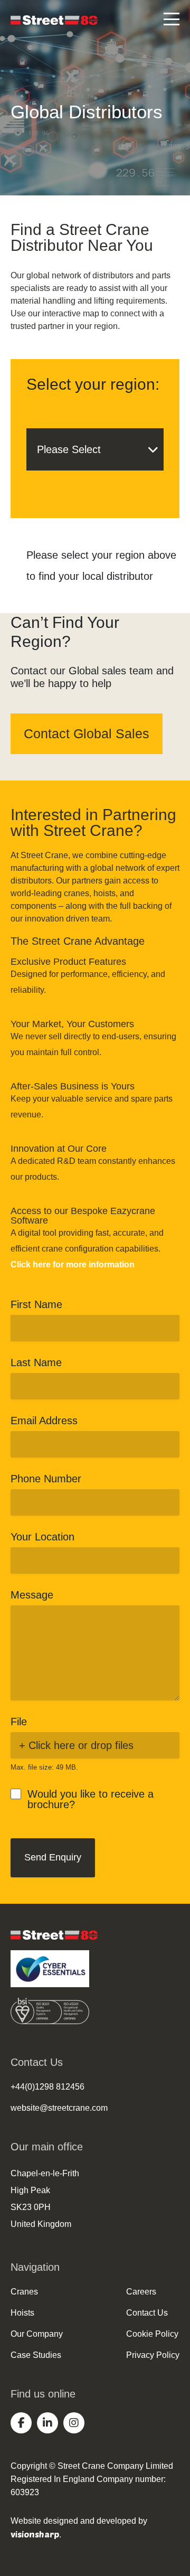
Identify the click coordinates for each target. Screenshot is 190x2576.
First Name (36, 1304)
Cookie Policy (152, 2334)
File (19, 1722)
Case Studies (36, 2355)
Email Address (44, 1421)
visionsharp (35, 2534)
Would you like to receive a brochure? (91, 1799)
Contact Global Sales (87, 734)
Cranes (24, 2292)
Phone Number (46, 1479)
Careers (141, 2292)
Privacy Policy (153, 2355)
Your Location (42, 1537)
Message (32, 1595)
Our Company (37, 2334)
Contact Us (147, 2313)
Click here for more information (73, 1265)
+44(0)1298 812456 (47, 2087)
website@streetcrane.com (59, 2108)
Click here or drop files (81, 1745)
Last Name (36, 1362)
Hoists (22, 2313)
